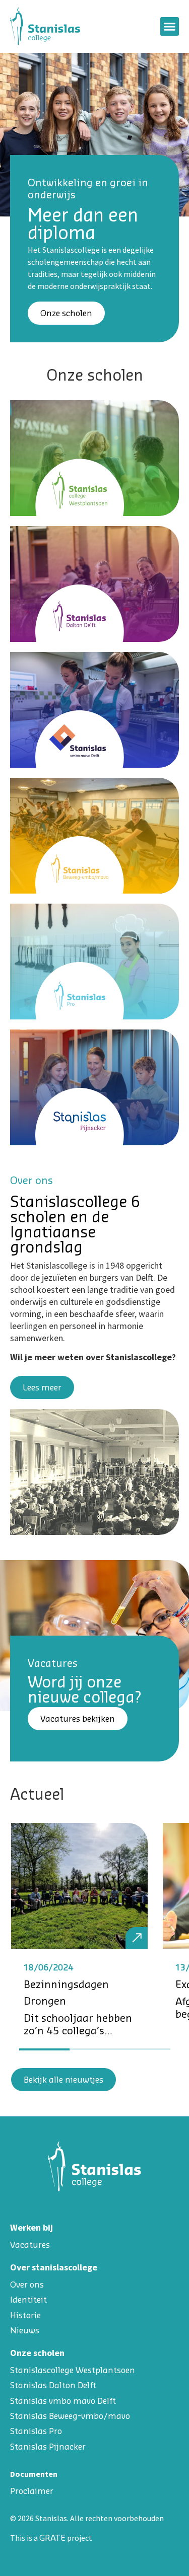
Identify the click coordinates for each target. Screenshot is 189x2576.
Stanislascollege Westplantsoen (73, 2370)
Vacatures (30, 2245)
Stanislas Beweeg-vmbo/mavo (70, 2416)
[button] (170, 27)
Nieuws (25, 2330)
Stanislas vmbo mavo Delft (63, 2401)
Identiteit (28, 2300)
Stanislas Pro (36, 2431)
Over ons (27, 2285)
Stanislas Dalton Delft (53, 2385)
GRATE (52, 2538)
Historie (25, 2315)
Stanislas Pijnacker (48, 2447)
